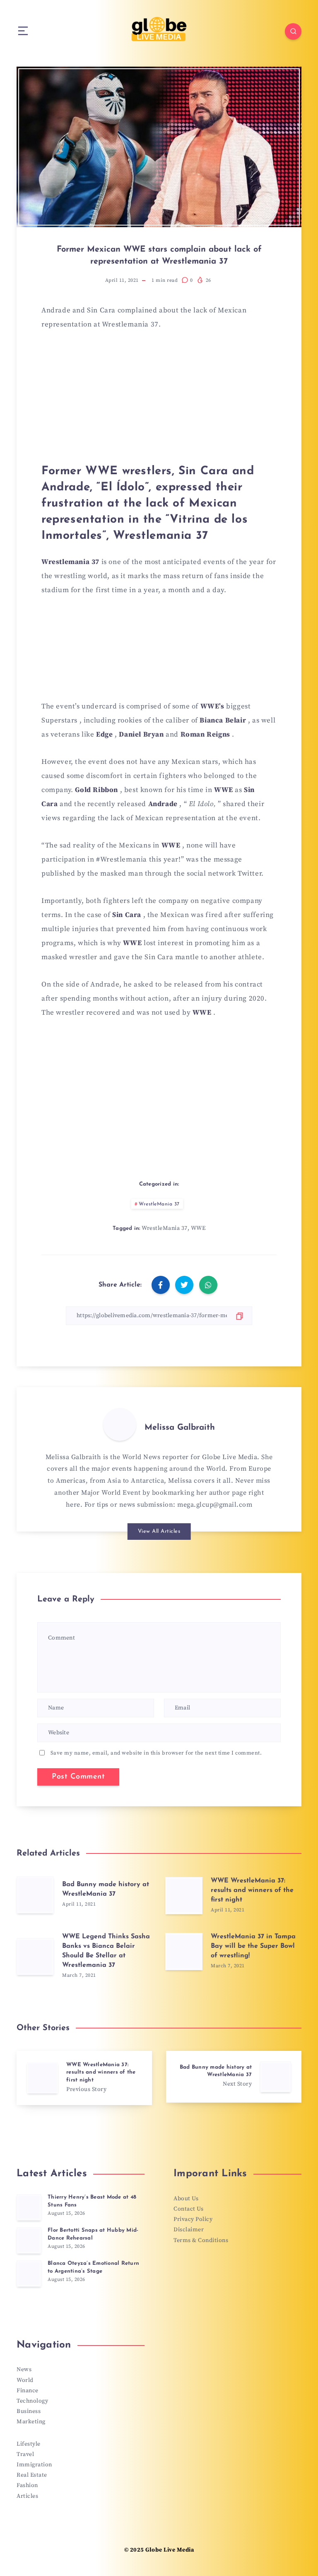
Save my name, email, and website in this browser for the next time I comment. (156, 1753)
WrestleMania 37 (159, 1204)
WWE (198, 1228)
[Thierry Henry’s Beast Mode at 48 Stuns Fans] (29, 2207)
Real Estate (32, 2475)
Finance (28, 2391)
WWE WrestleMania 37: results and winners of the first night (252, 1890)
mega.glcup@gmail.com (215, 1505)
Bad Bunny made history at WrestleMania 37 (106, 1889)
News (24, 2370)
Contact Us (188, 2209)
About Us (186, 2199)
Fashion (27, 2485)
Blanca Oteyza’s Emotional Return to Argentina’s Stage (93, 2267)
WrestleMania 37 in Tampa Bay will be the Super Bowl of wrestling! (253, 1946)
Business (29, 2411)
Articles (27, 2496)
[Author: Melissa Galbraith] (120, 1424)
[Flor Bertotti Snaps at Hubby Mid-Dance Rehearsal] (29, 2240)
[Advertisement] (159, 401)
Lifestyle (29, 2444)
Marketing (31, 2422)
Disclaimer (189, 2230)
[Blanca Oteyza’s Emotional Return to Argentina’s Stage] (29, 2274)
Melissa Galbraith (180, 1428)
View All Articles (159, 1531)
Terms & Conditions (201, 2240)
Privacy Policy (193, 2219)
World (25, 2380)
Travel (25, 2454)
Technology (32, 2401)
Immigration (34, 2465)
